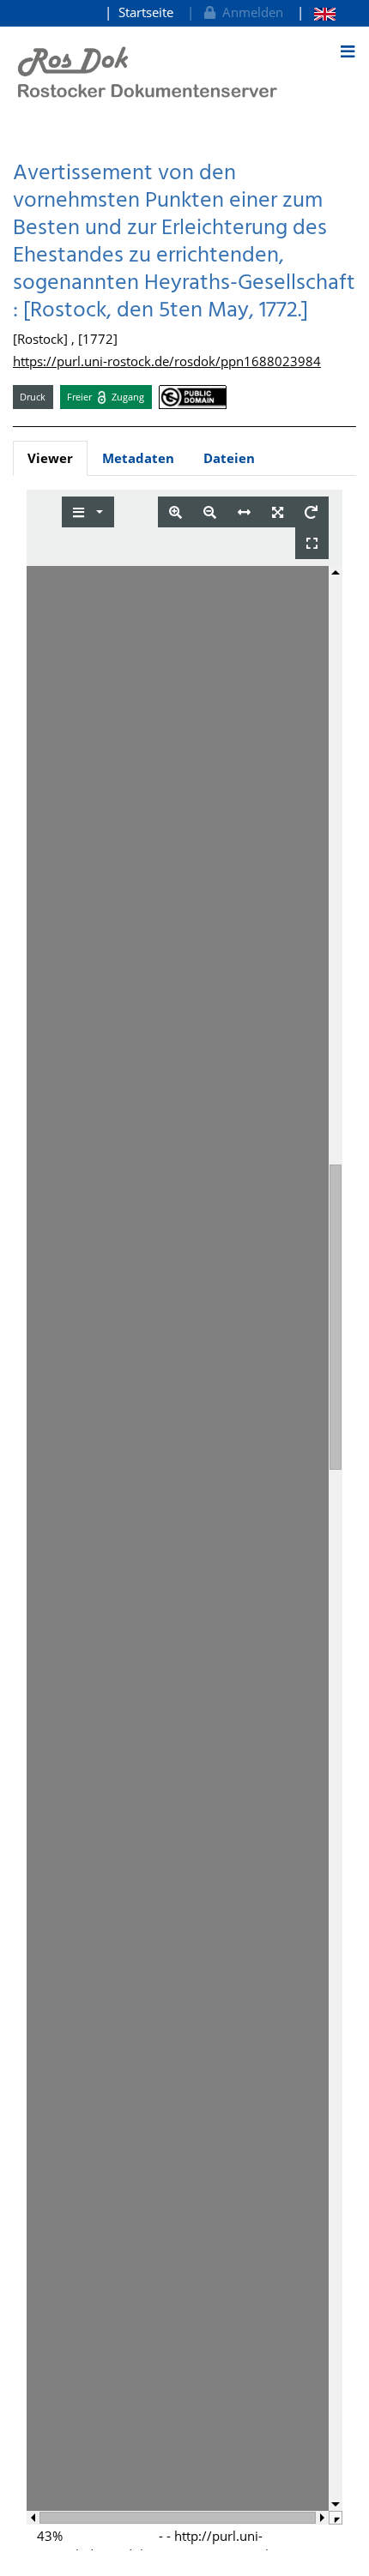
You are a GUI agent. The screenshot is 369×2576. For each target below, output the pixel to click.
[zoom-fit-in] (278, 512)
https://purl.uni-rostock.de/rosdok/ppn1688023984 (167, 361)
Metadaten (138, 458)
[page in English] (316, 12)
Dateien (229, 458)
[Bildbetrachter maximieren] (312, 543)
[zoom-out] (210, 512)
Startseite (146, 12)
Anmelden (249, 12)
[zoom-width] (244, 512)
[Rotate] (311, 512)
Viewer (50, 458)
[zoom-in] (175, 512)
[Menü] (348, 51)
